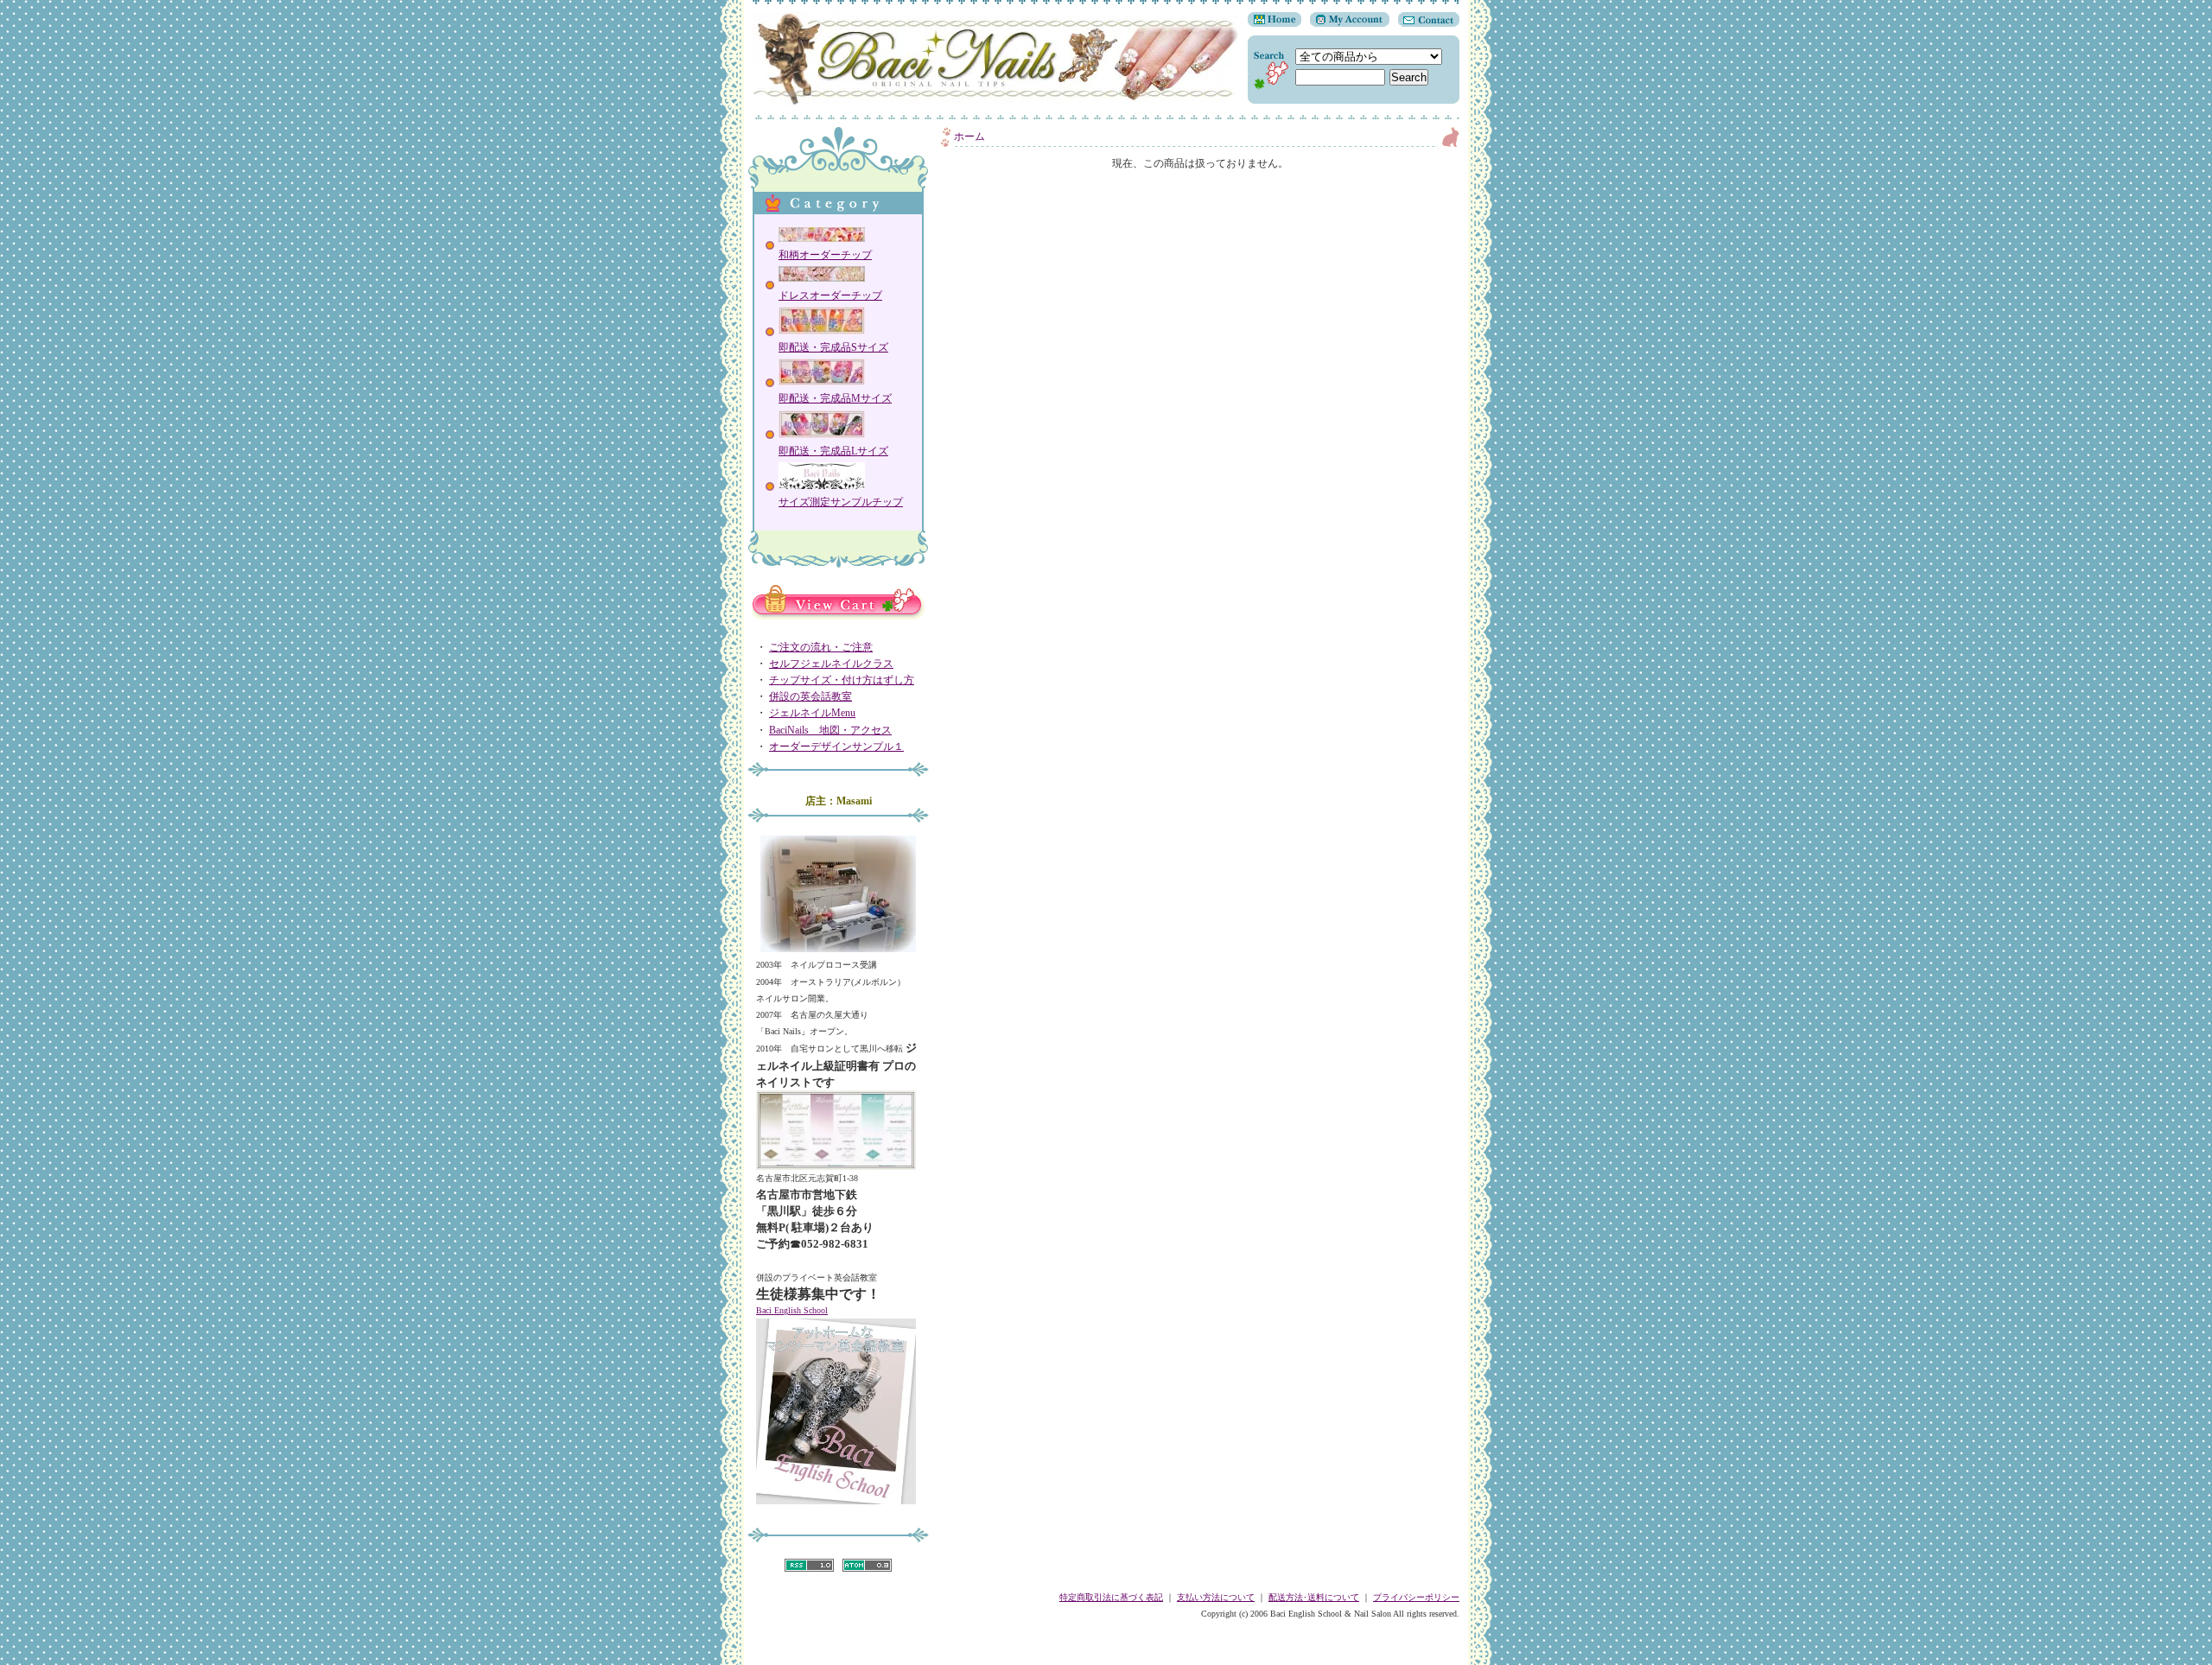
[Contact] (1424, 23)
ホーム (969, 137)
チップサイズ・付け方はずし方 (842, 680)
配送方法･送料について (1314, 1597)
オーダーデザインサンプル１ (836, 747)
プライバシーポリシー (1416, 1597)
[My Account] (1345, 23)
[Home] (1274, 23)
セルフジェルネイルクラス (831, 664)
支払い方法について (1216, 1597)
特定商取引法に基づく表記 (1111, 1597)
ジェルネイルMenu (812, 713)
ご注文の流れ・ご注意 (821, 647)
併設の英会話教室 (810, 696)
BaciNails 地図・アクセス (830, 730)
